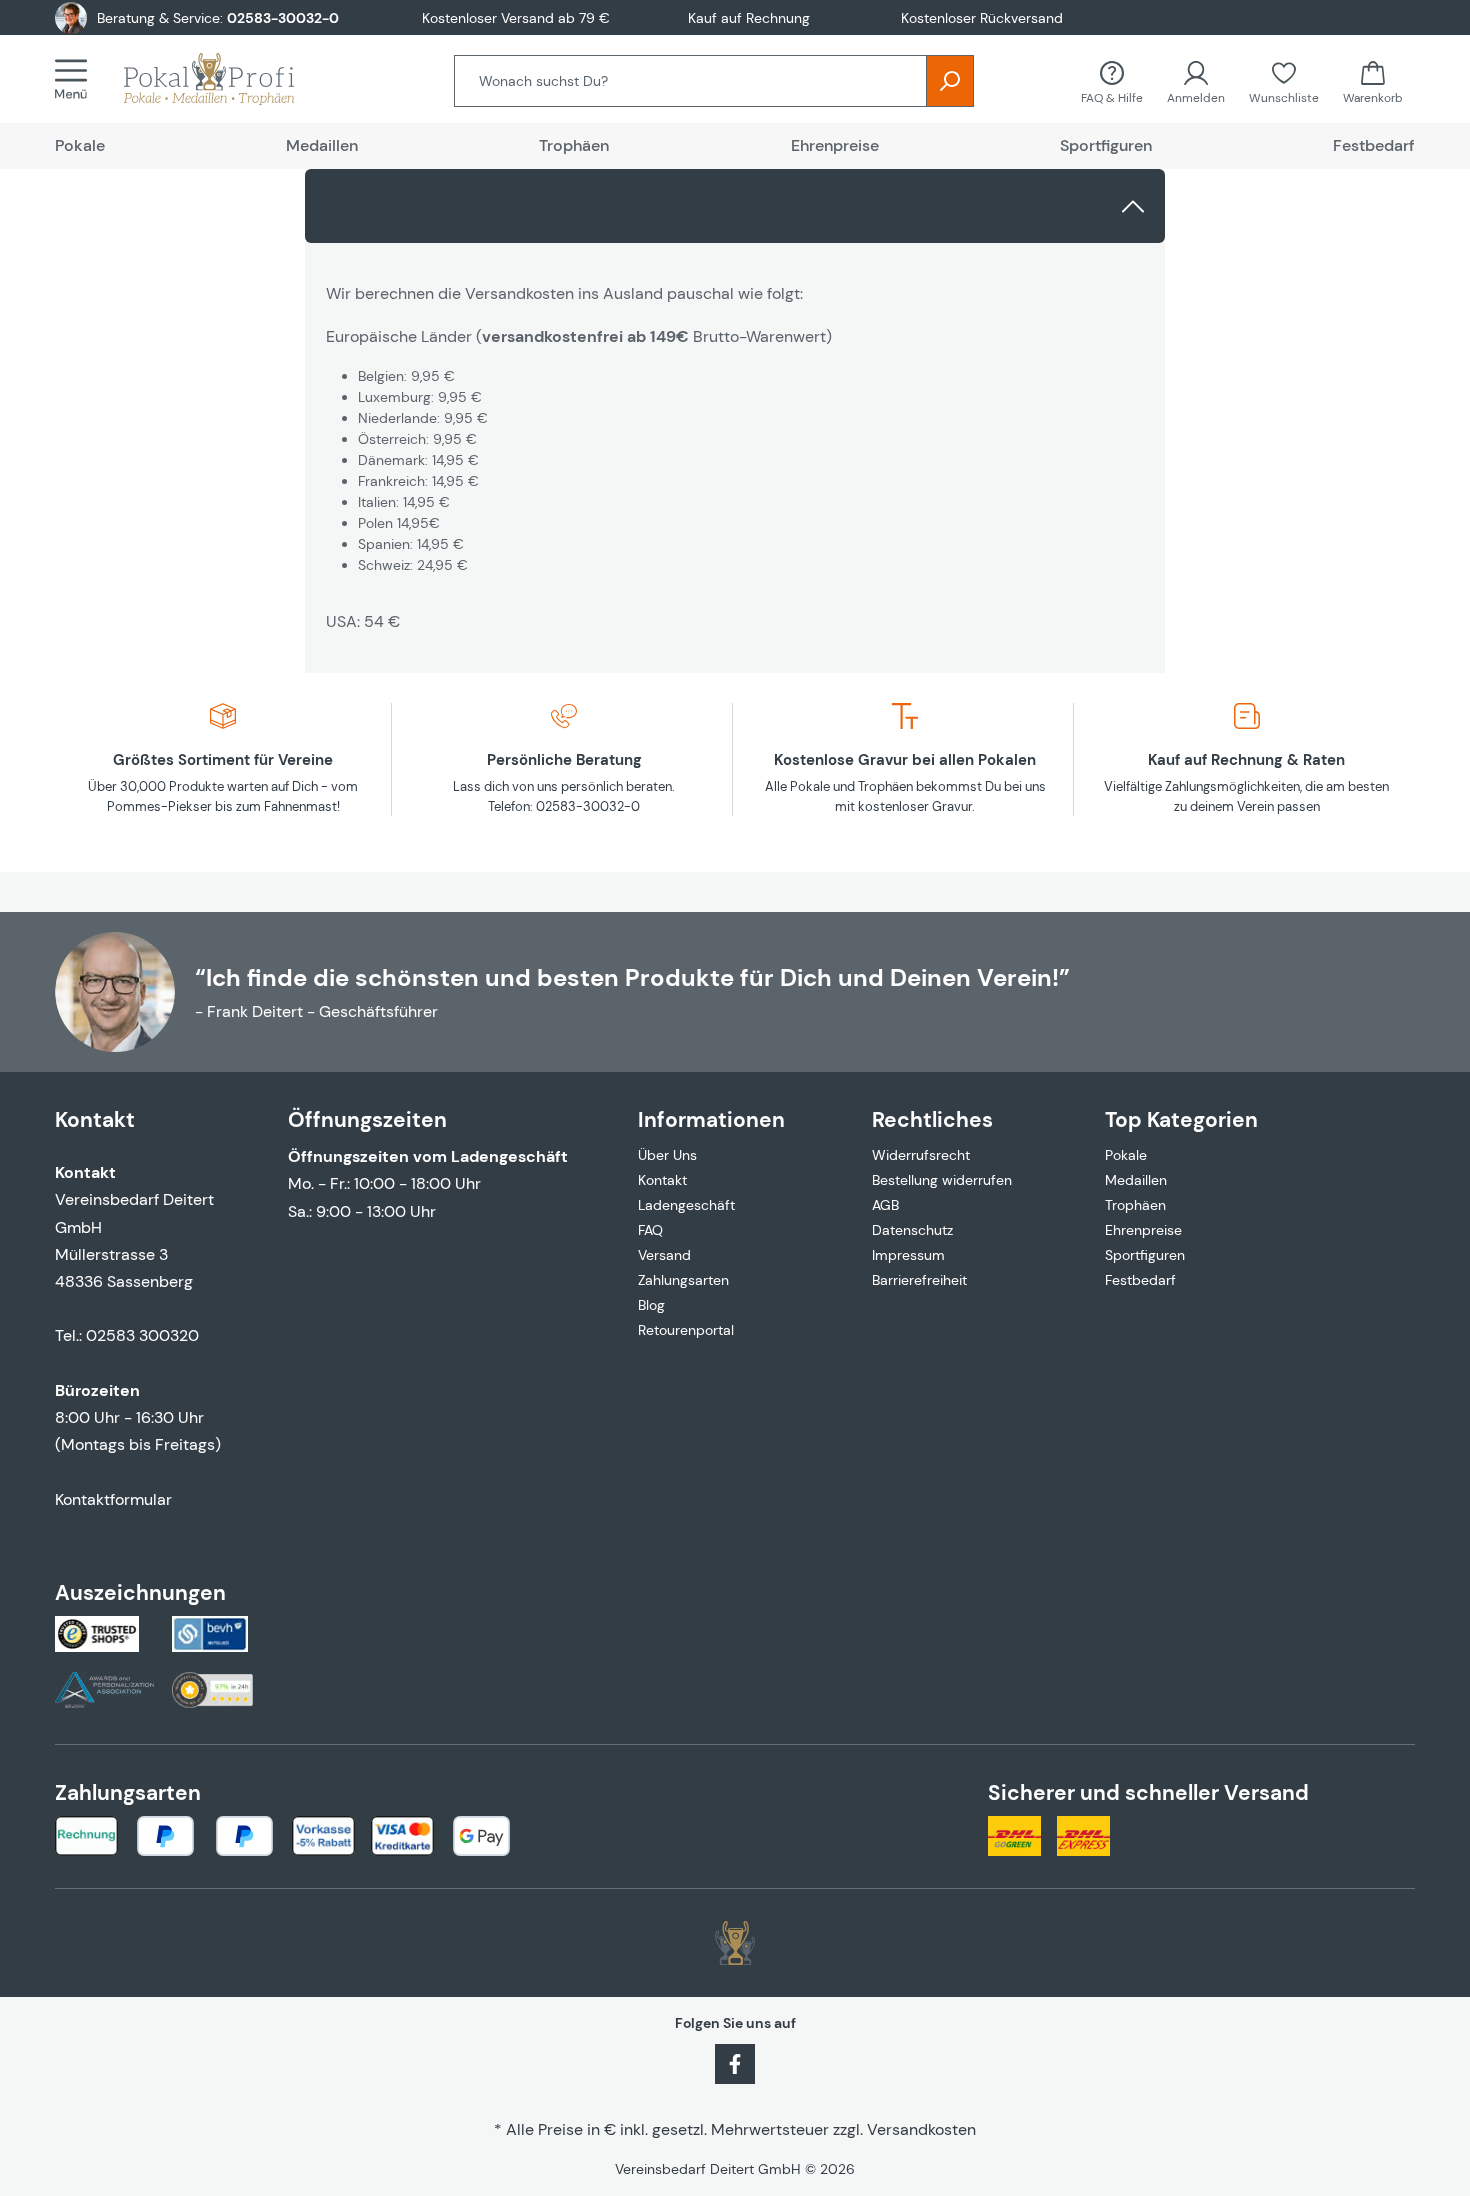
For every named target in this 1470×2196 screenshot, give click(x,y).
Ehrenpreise (1143, 1230)
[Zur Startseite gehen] (229, 79)
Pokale (1126, 1155)
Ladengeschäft (686, 1205)
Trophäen (1135, 1205)
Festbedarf (1140, 1280)
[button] (735, 206)
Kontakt (662, 1180)
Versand (664, 1255)
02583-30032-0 (283, 18)
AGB (885, 1205)
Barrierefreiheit (919, 1280)
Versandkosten (921, 2129)
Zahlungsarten (683, 1280)
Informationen (711, 1119)
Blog (651, 1305)
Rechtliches (932, 1119)
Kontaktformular (113, 1499)
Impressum (908, 1255)
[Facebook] (735, 2063)
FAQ (650, 1230)
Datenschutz (912, 1230)
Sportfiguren (1145, 1255)
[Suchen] (950, 81)
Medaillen (1136, 1180)
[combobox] (690, 81)
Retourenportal (686, 1330)
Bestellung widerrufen (942, 1180)
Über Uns (667, 1155)
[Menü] (77, 79)
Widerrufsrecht (921, 1155)
